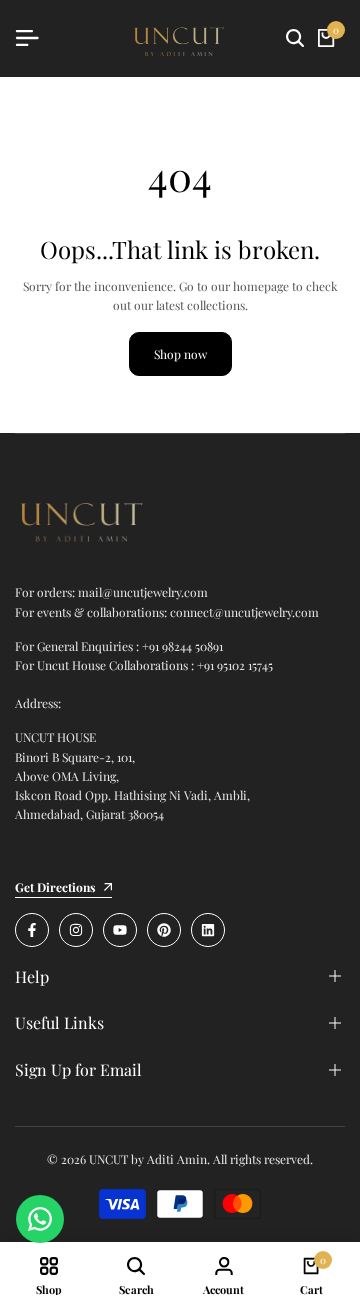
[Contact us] (40, 1219)
